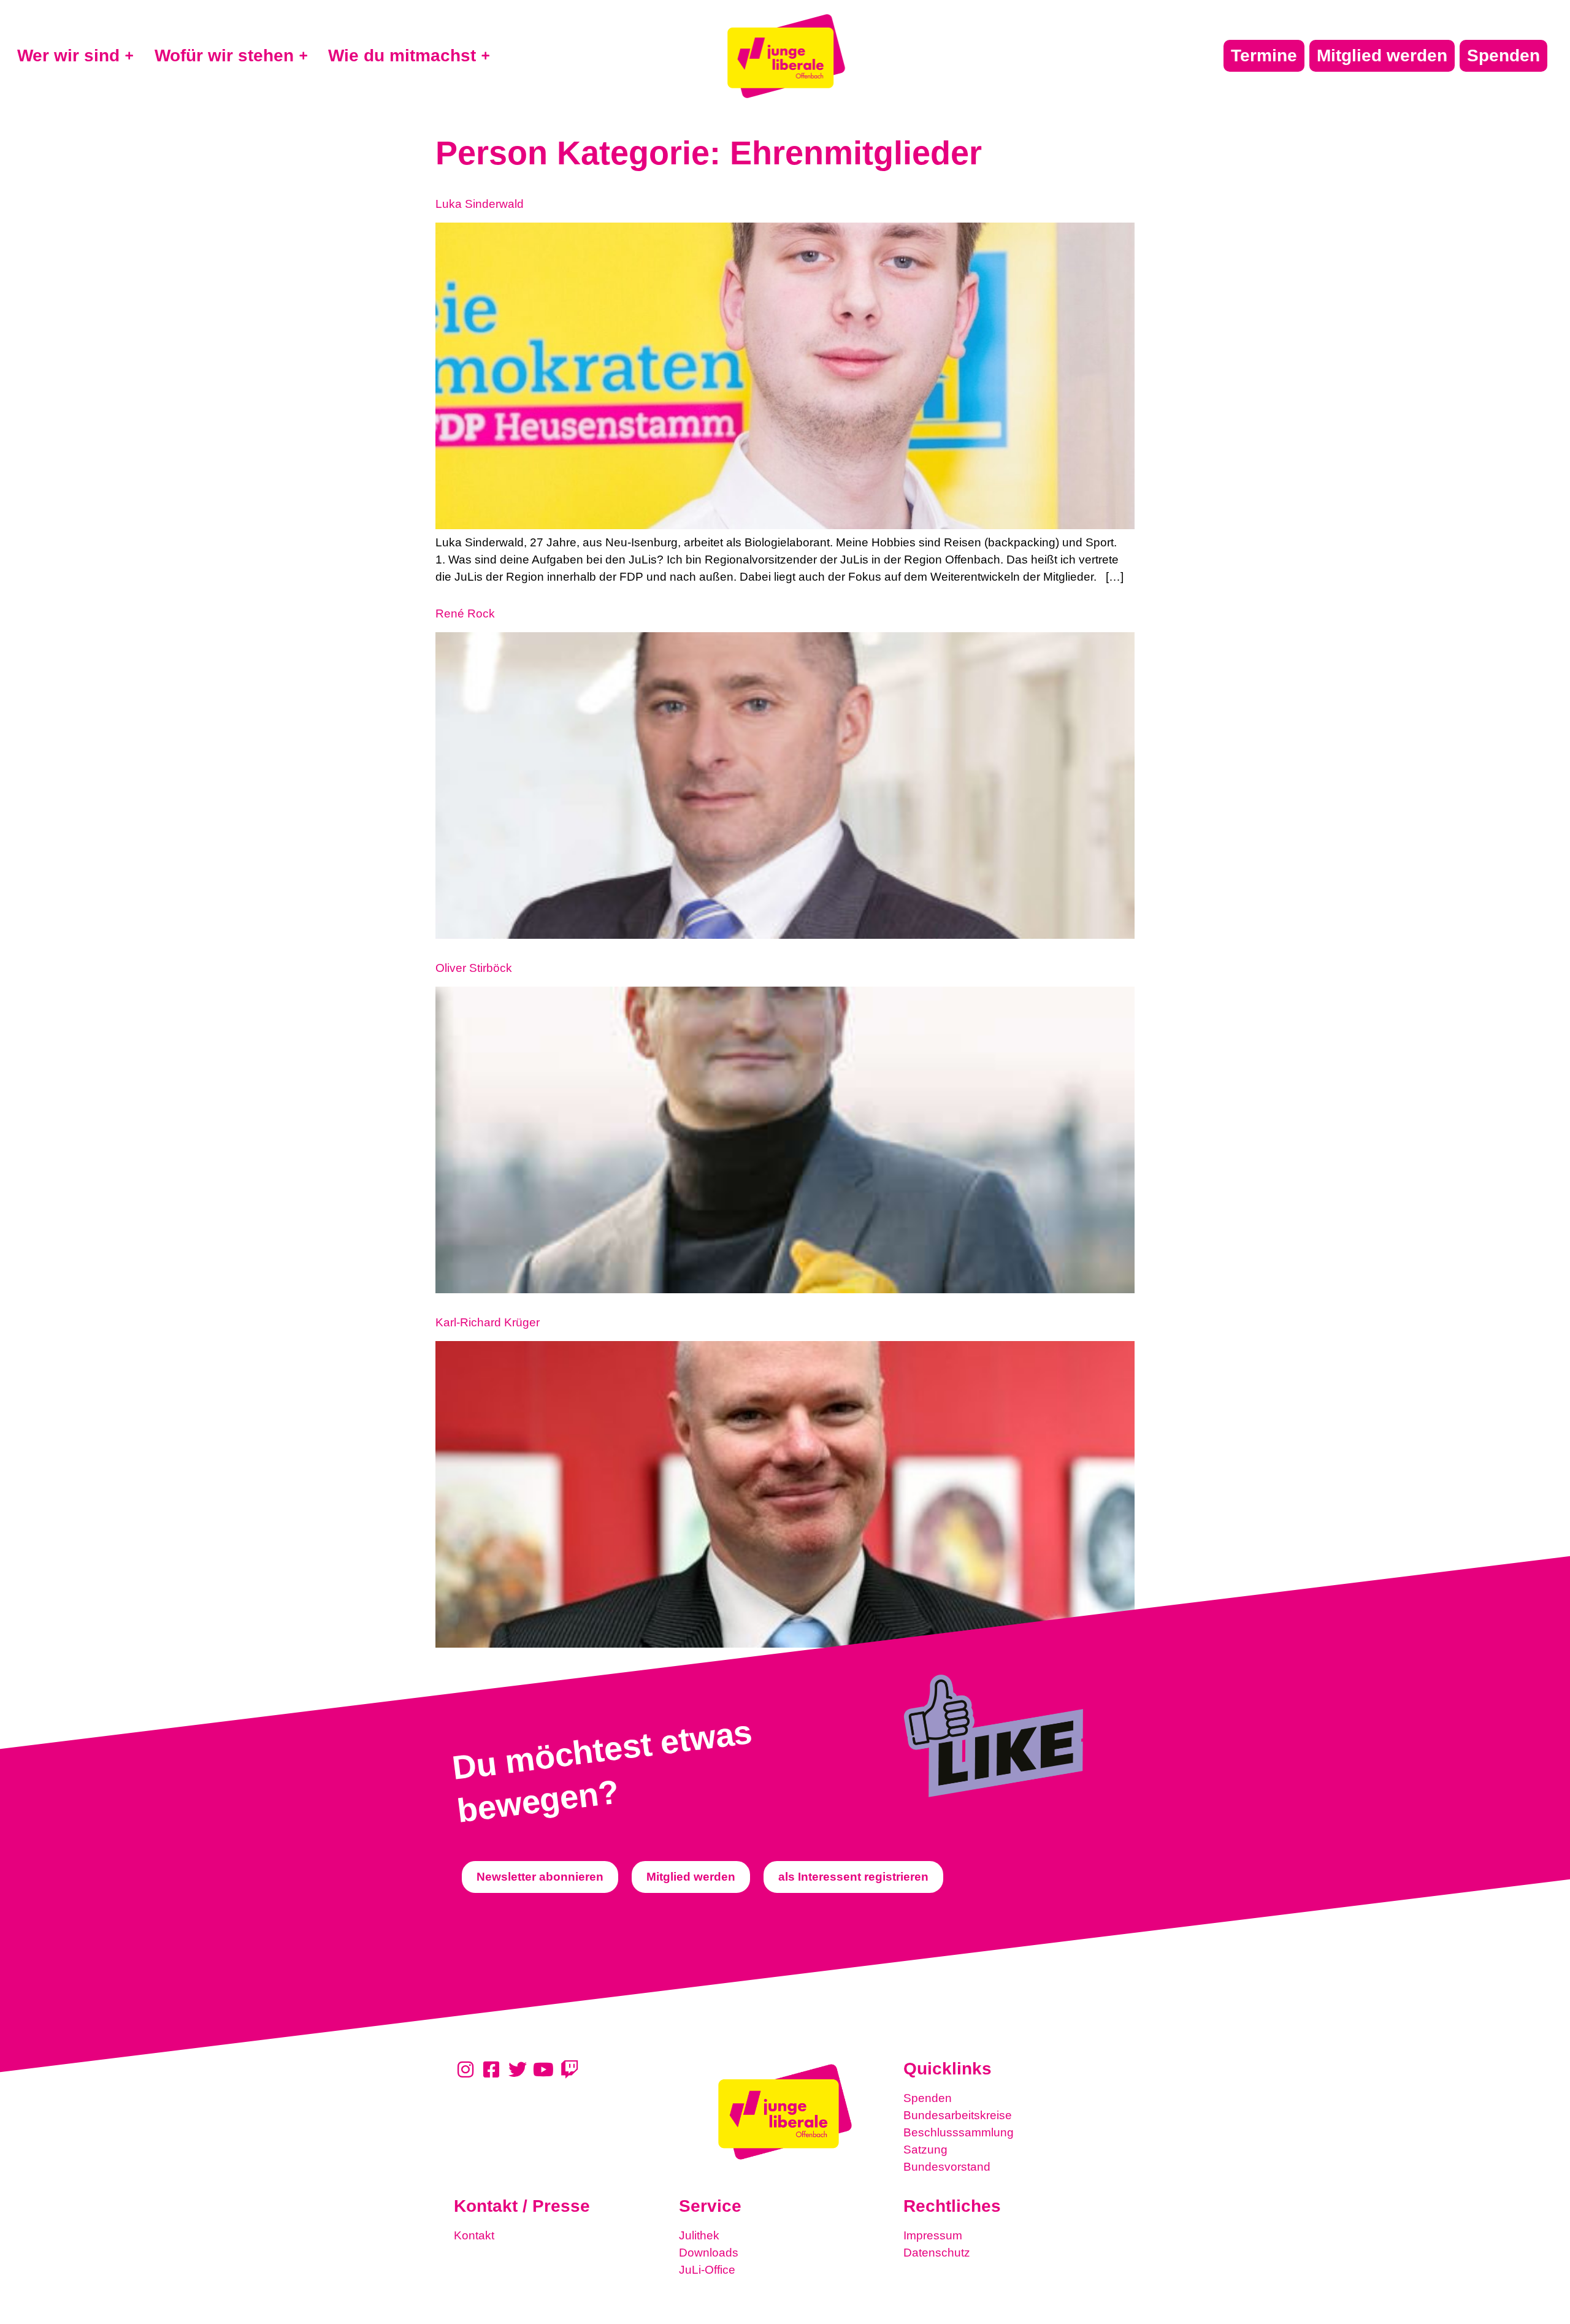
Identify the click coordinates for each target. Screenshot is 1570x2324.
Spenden (928, 2098)
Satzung (925, 2150)
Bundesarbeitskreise (958, 2115)
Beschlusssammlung (959, 2132)
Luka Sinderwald (480, 204)
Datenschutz (937, 2253)
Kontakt (474, 2235)
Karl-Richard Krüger (488, 1322)
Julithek (699, 2235)
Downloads (709, 2253)
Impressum (933, 2235)
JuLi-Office (707, 2270)
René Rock (465, 613)
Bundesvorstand (947, 2167)
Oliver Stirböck (474, 968)
